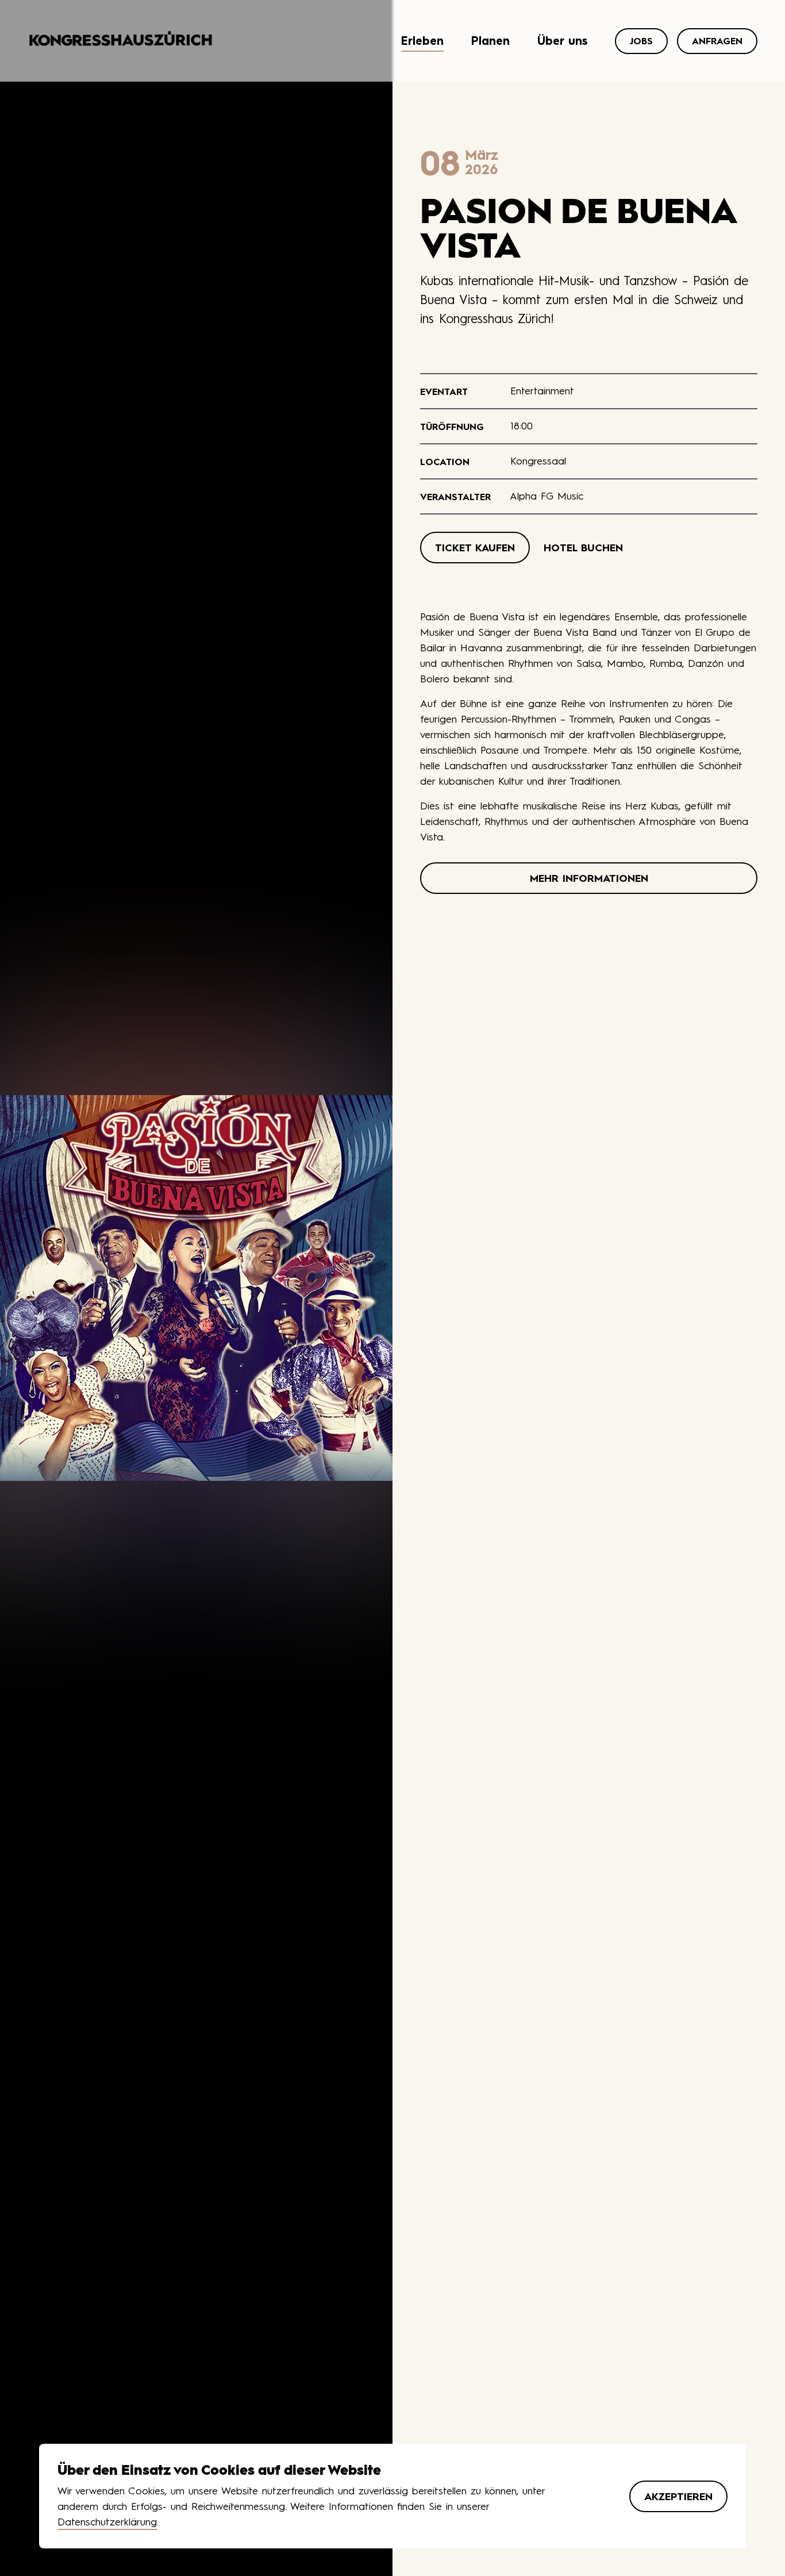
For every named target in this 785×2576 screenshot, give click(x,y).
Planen (490, 41)
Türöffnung (452, 427)
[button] (475, 548)
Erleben (422, 41)
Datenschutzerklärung (107, 2522)
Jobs (641, 41)
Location (445, 462)
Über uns (562, 41)
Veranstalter (455, 497)
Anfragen (717, 41)
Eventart (444, 391)
